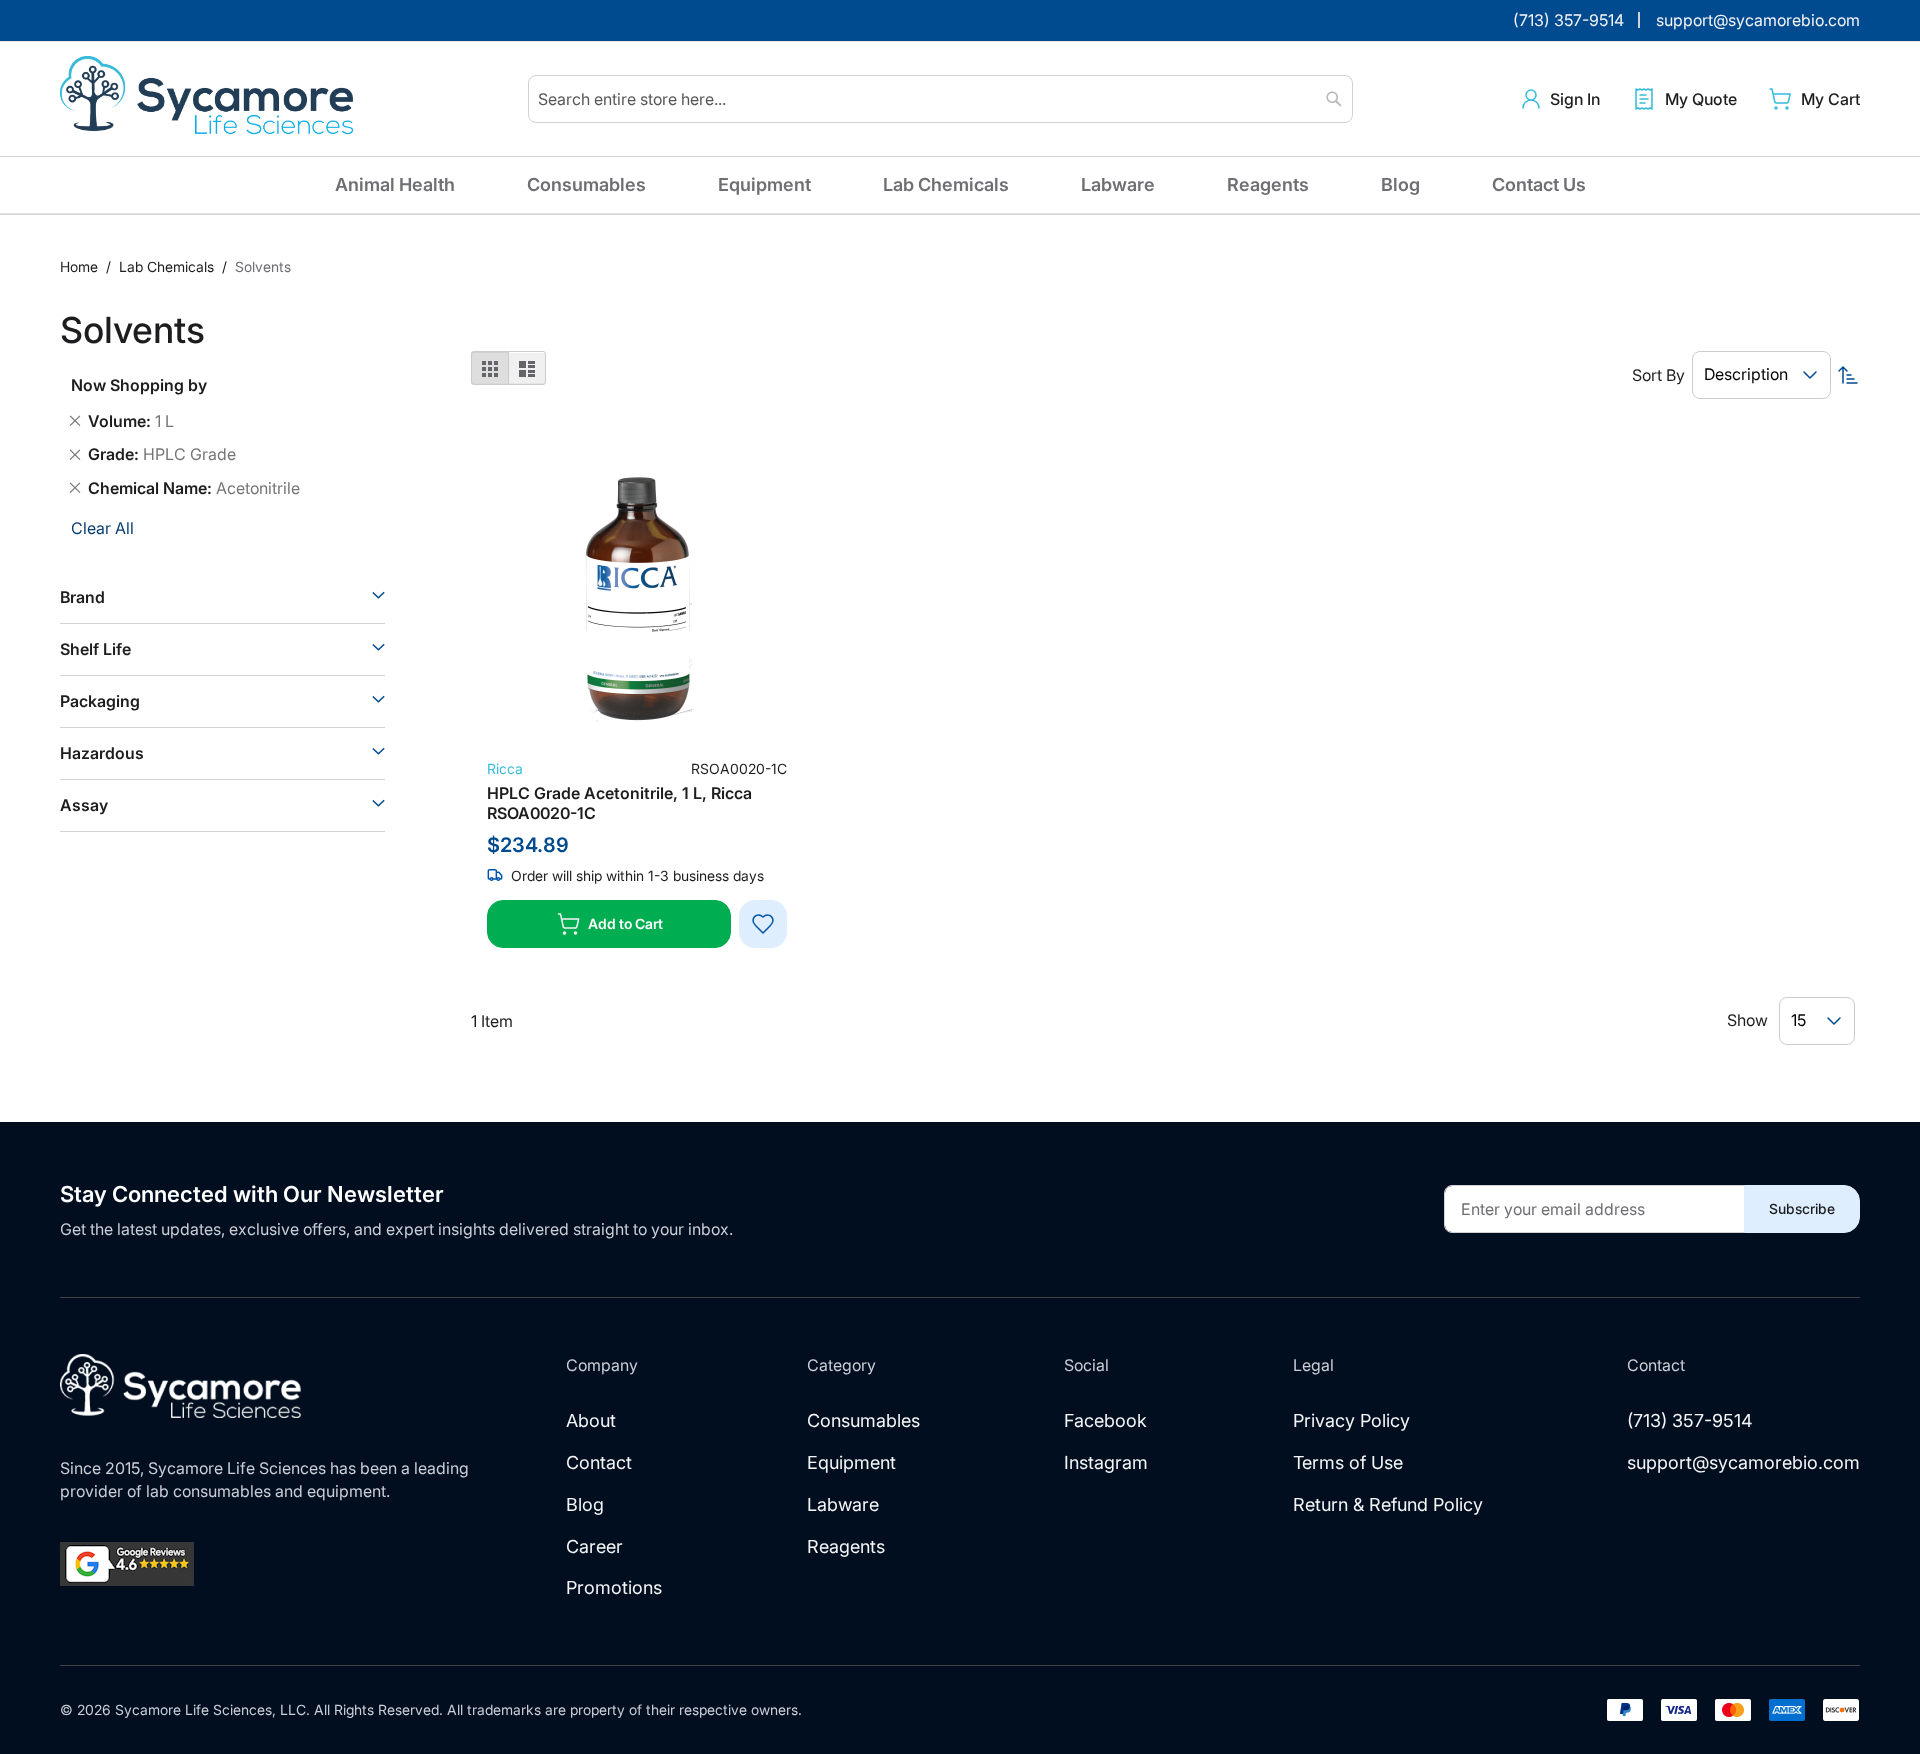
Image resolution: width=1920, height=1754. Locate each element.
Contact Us (1539, 184)
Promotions (614, 1587)
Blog (1400, 184)
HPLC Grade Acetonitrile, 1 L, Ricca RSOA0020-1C (619, 803)
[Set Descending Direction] (1848, 375)
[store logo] (210, 99)
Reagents (1268, 184)
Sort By (1658, 375)
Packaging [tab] (100, 701)
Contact (599, 1462)
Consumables (586, 184)
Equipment (764, 184)
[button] (1561, 99)
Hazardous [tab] (102, 753)
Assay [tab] (84, 805)
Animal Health (395, 184)
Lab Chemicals (946, 184)
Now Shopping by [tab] (139, 385)
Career (594, 1546)
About (591, 1420)
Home (81, 266)
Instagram (1106, 1462)
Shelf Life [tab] (95, 649)
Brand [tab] (82, 597)
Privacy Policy (1351, 1420)
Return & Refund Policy (1388, 1504)
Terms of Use (1348, 1462)
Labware (1118, 184)
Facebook (1105, 1420)
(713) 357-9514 (1690, 1420)
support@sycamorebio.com (1743, 1462)
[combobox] (940, 99)
